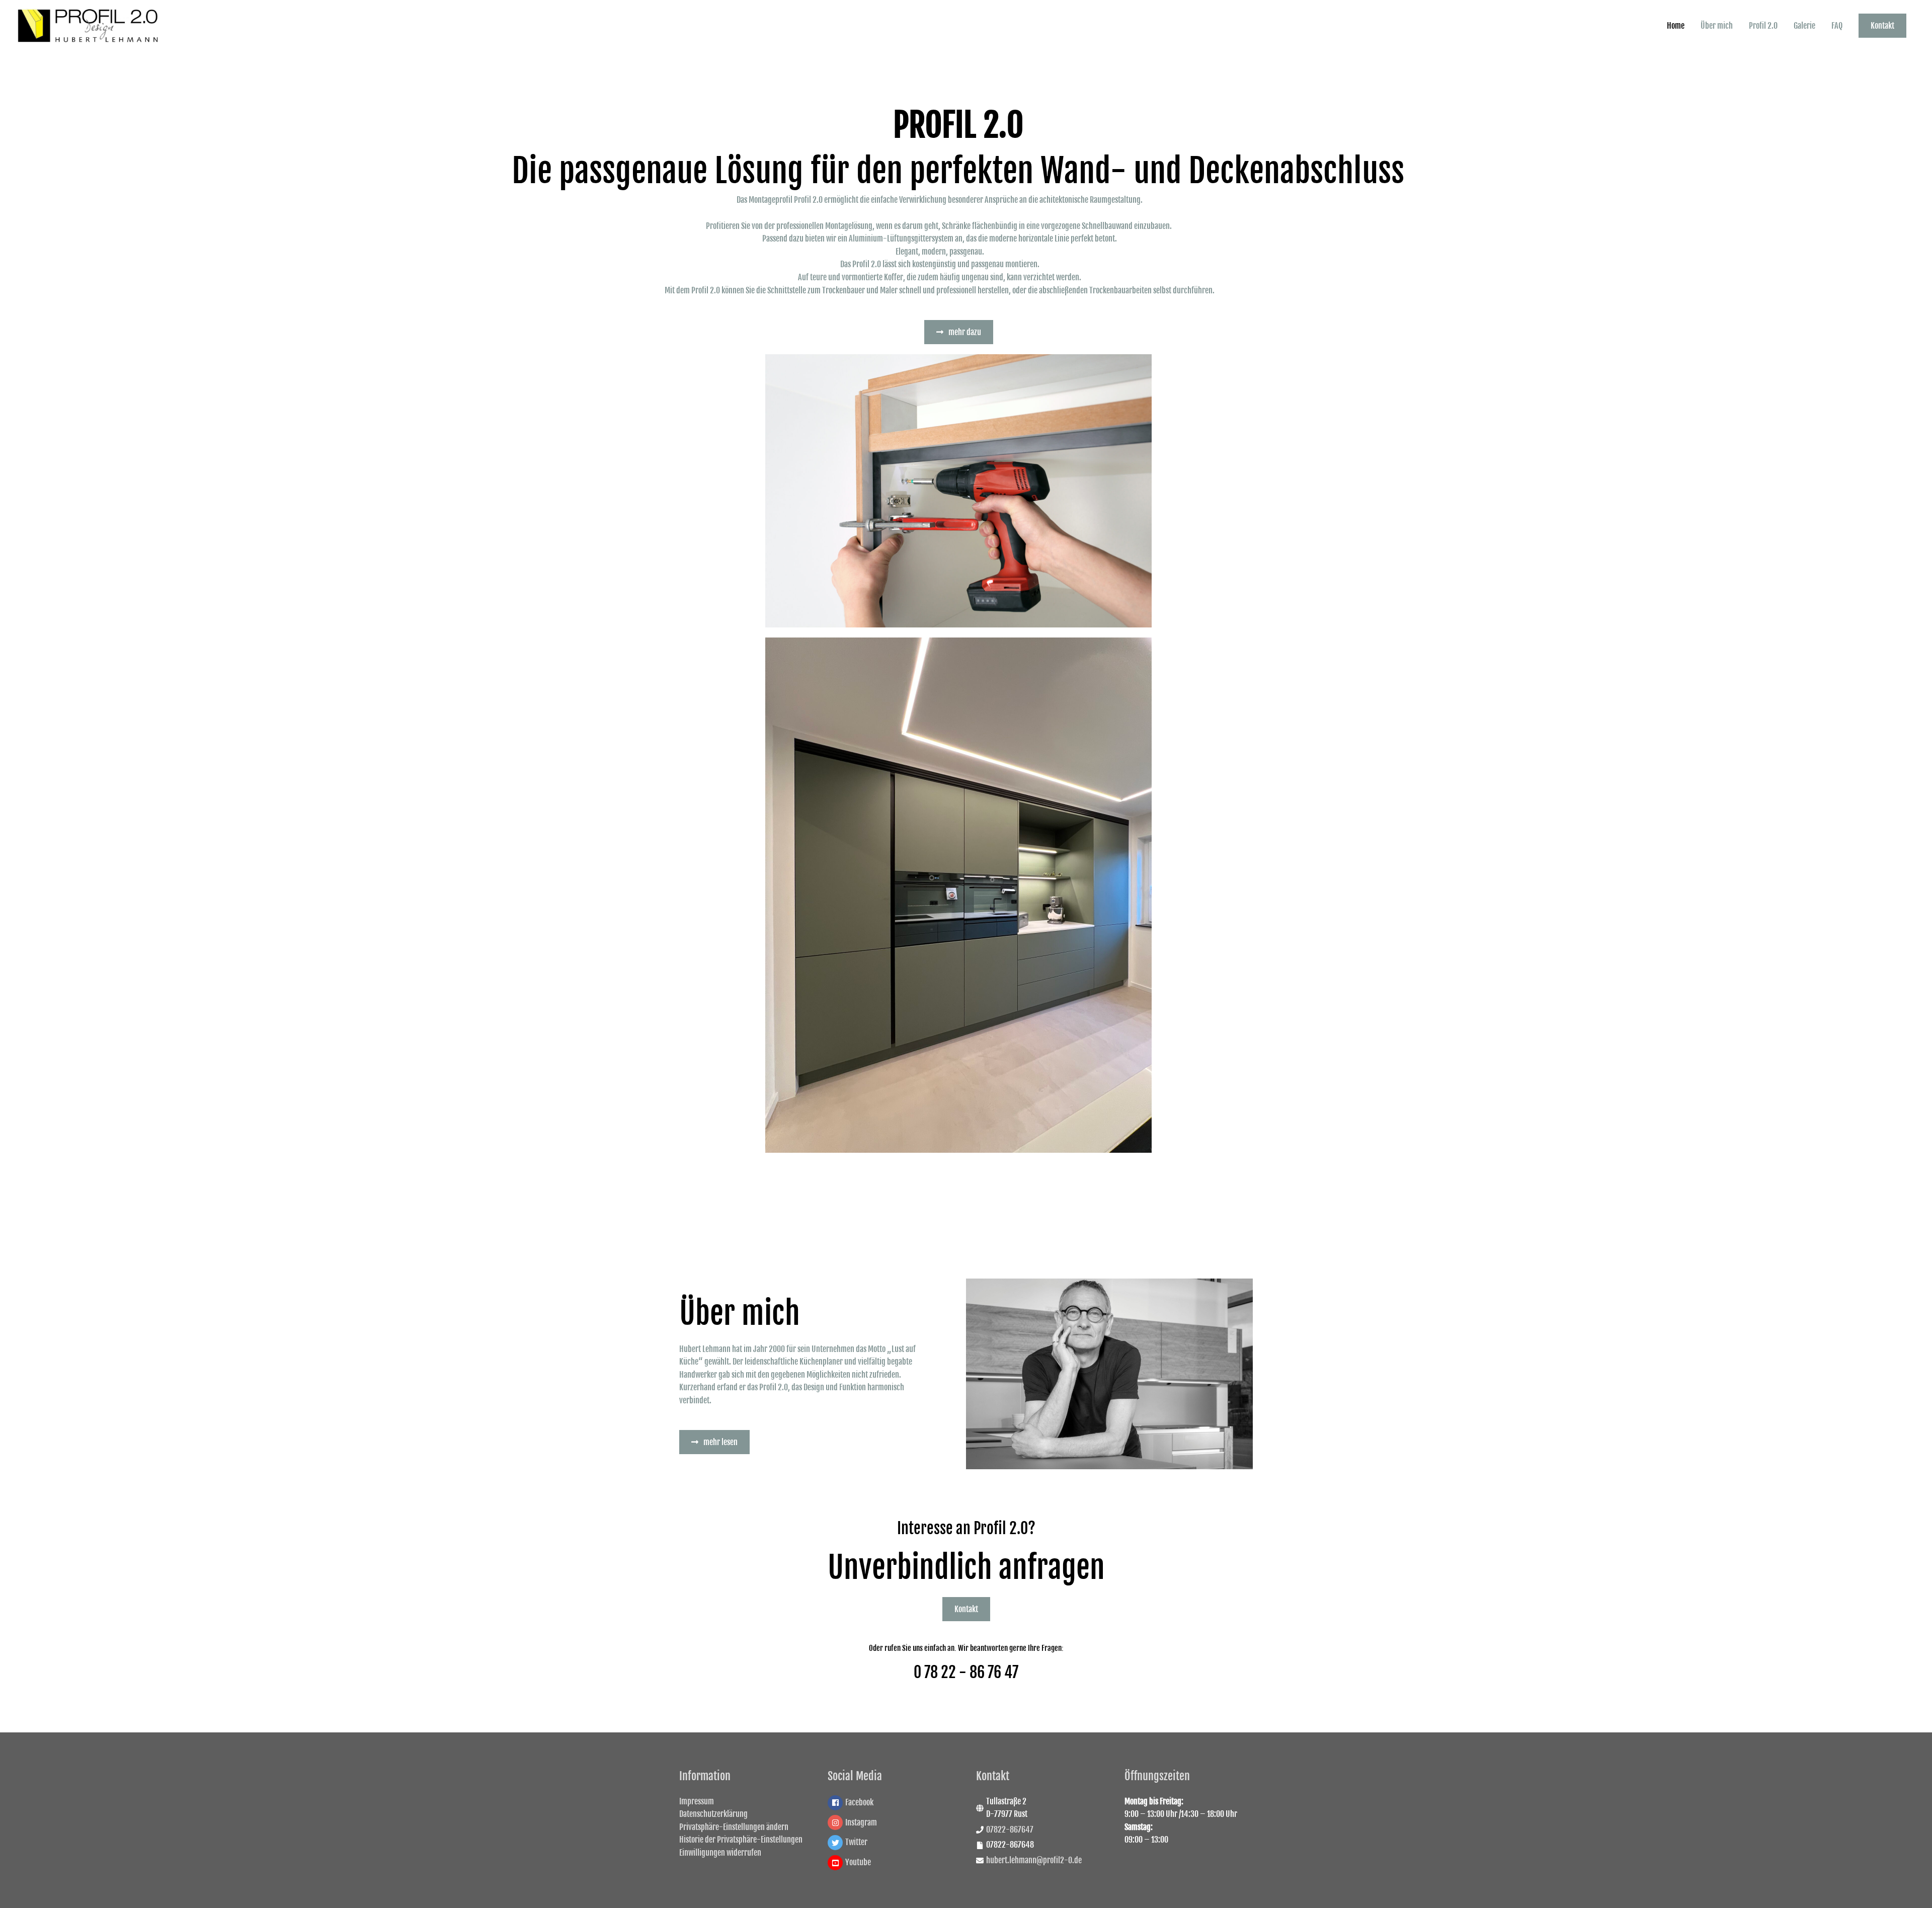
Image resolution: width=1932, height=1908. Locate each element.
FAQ (1837, 26)
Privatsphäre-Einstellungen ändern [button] (734, 1827)
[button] (1882, 26)
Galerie (1804, 26)
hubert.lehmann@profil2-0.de (1034, 1860)
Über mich (1717, 26)
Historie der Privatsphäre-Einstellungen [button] (741, 1840)
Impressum (697, 1801)
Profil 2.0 (1763, 26)
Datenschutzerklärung (713, 1814)
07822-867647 (1010, 1830)
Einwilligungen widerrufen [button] (720, 1853)
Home (1676, 26)
